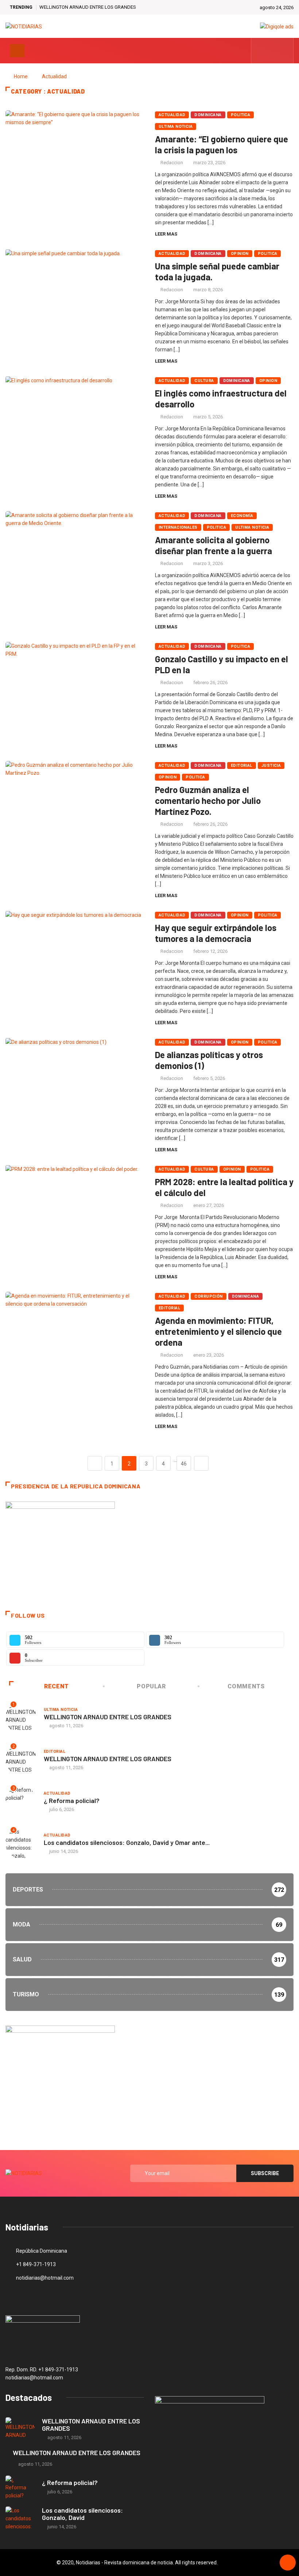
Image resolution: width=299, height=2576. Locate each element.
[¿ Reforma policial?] (20, 2487)
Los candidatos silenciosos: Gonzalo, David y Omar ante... (127, 1842)
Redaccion (172, 163)
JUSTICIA (271, 766)
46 (184, 1464)
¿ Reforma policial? (72, 1800)
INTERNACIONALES (178, 527)
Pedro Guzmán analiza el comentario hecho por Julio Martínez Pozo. (208, 800)
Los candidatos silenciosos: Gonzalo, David (82, 2514)
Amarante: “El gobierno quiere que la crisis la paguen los (222, 144)
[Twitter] (273, 51)
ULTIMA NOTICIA (176, 127)
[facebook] (261, 51)
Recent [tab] (57, 1686)
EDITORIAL (242, 766)
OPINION (240, 254)
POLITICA (241, 115)
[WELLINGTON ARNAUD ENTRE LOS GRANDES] (20, 2429)
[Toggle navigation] (17, 51)
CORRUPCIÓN (208, 1296)
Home (21, 76)
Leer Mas (166, 234)
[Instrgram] (284, 51)
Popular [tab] (151, 1686)
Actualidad (54, 76)
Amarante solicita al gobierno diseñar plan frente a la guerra (213, 545)
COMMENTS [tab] (246, 1686)
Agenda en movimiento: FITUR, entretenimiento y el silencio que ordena (218, 1331)
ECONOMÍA (242, 516)
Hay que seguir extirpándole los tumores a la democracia (216, 933)
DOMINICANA (208, 115)
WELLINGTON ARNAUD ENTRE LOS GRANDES (88, 7)
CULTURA (204, 381)
